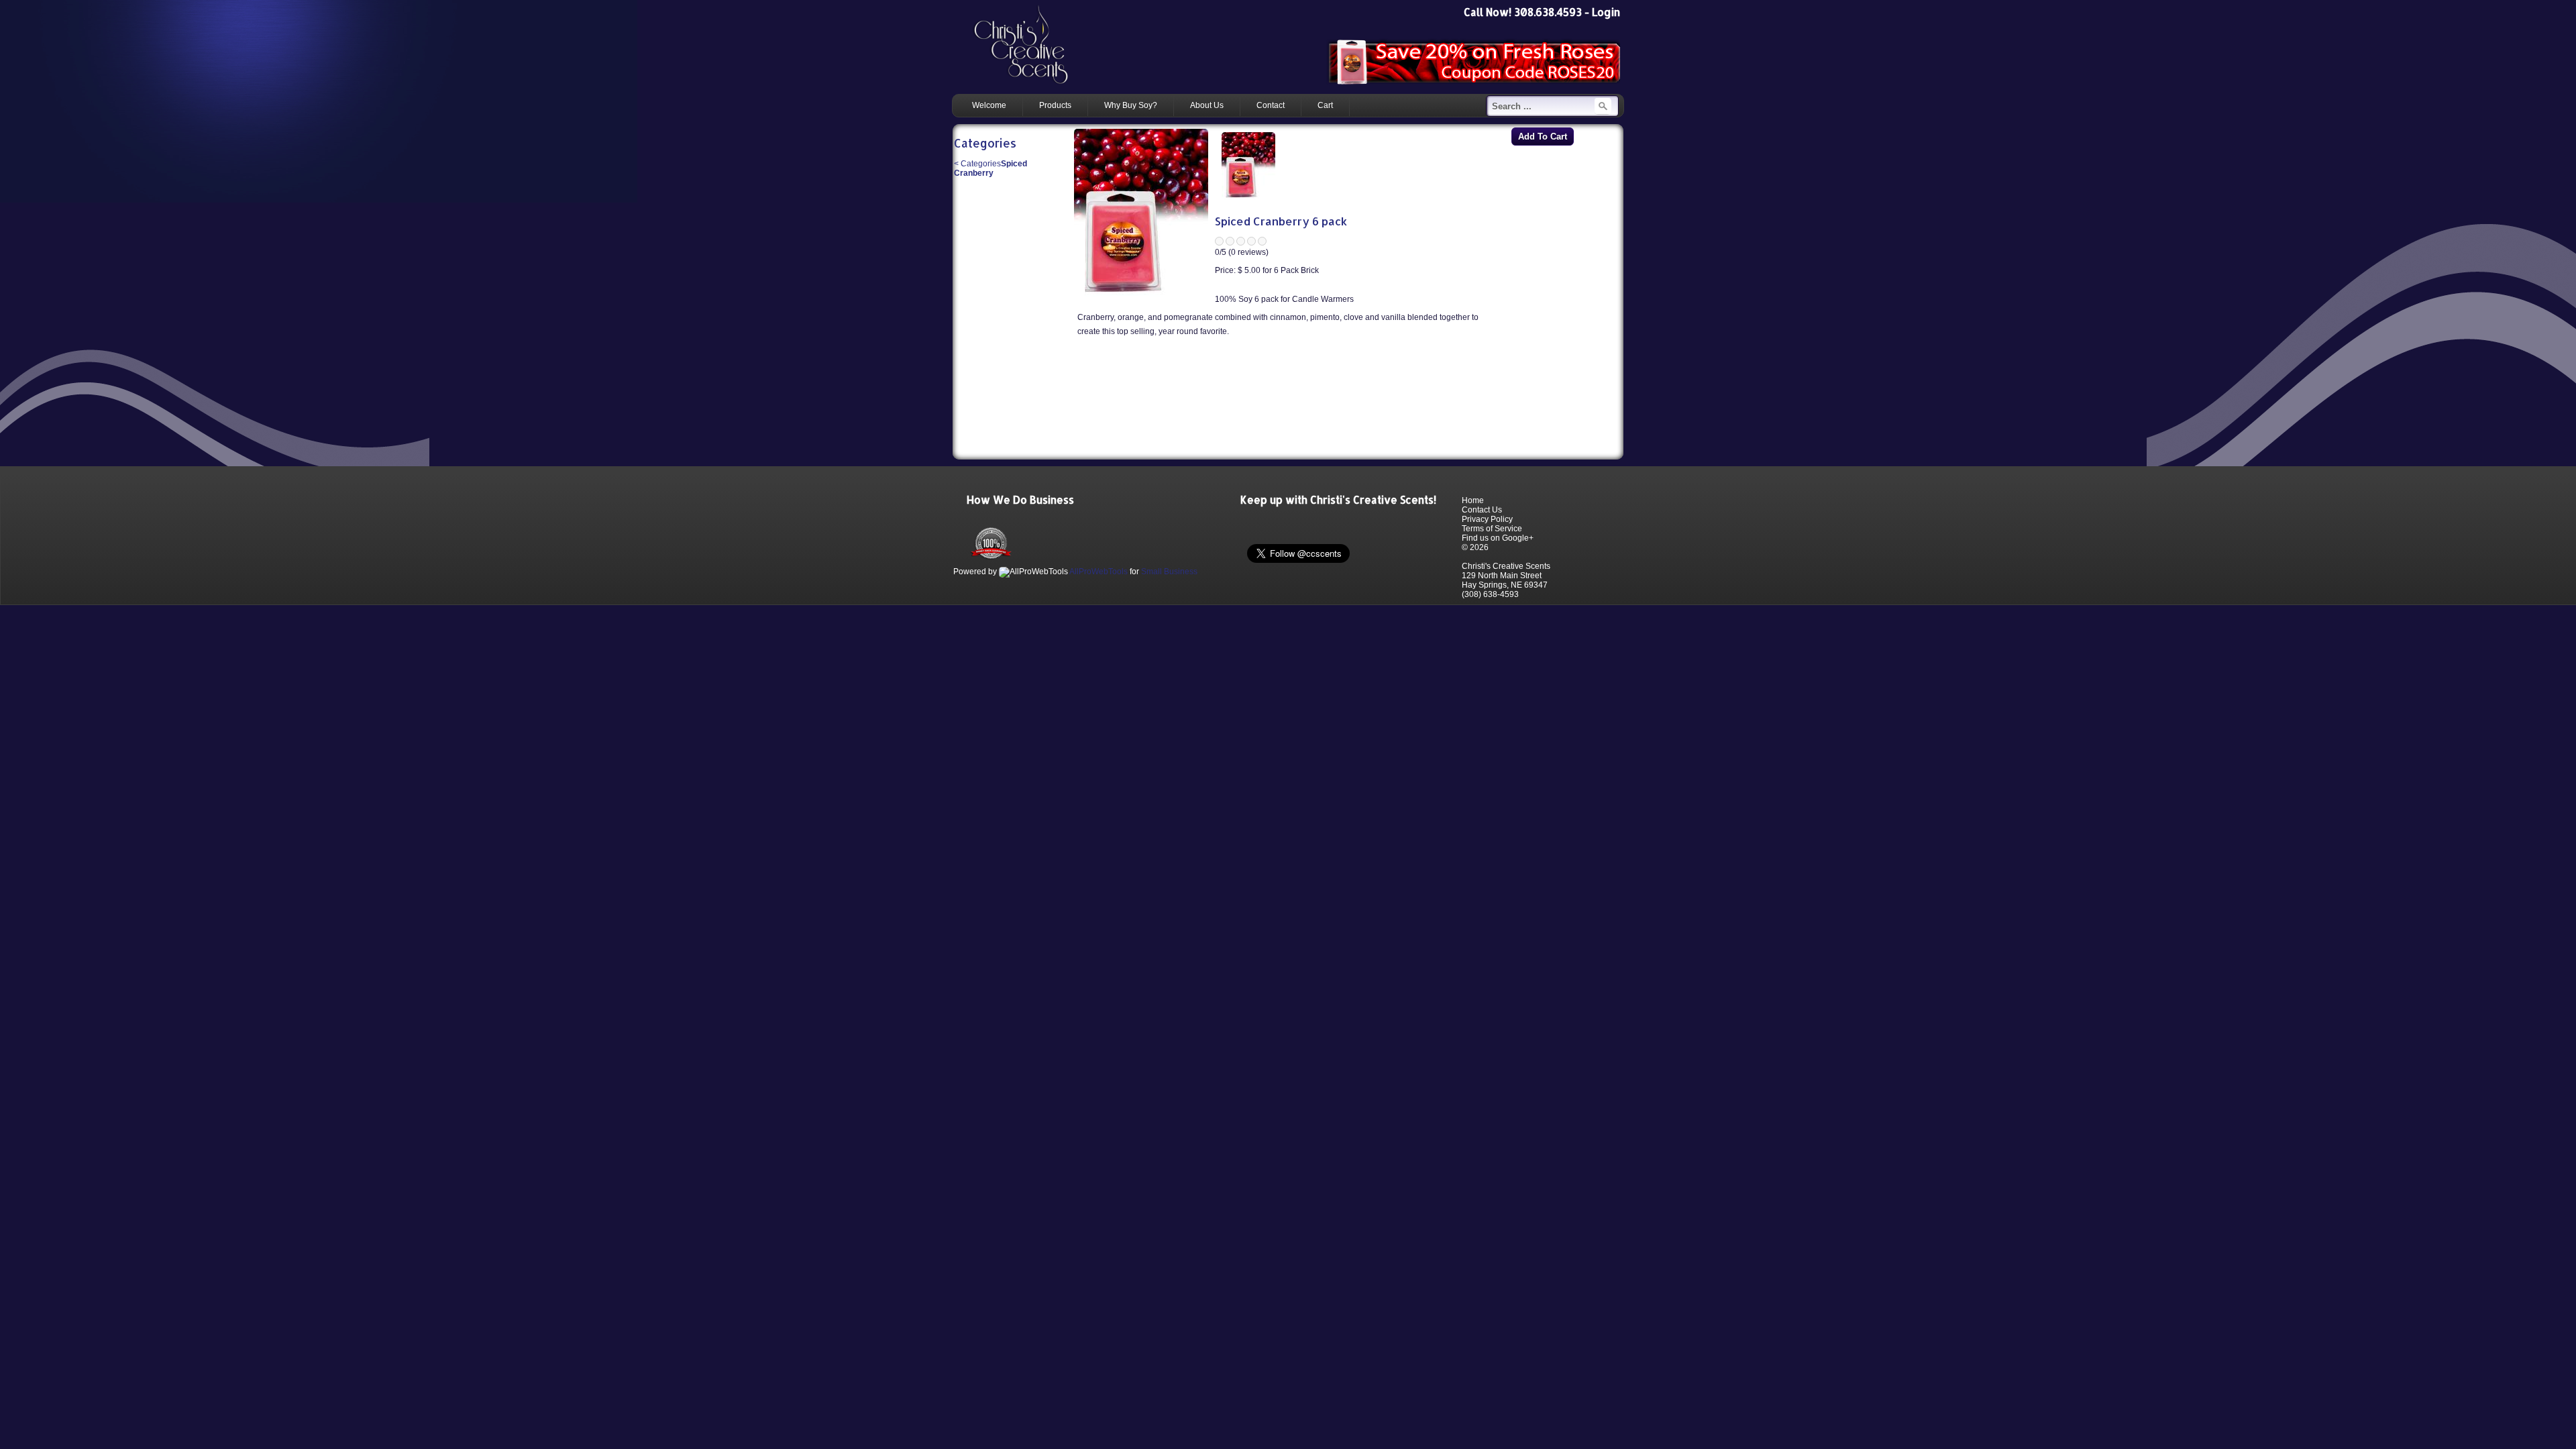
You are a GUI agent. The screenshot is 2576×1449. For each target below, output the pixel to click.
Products (1055, 105)
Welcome (989, 105)
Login (1606, 12)
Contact (1271, 105)
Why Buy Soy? (1131, 105)
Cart (1325, 105)
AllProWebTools (1098, 572)
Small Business (1169, 572)
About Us (1207, 105)
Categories (977, 164)
